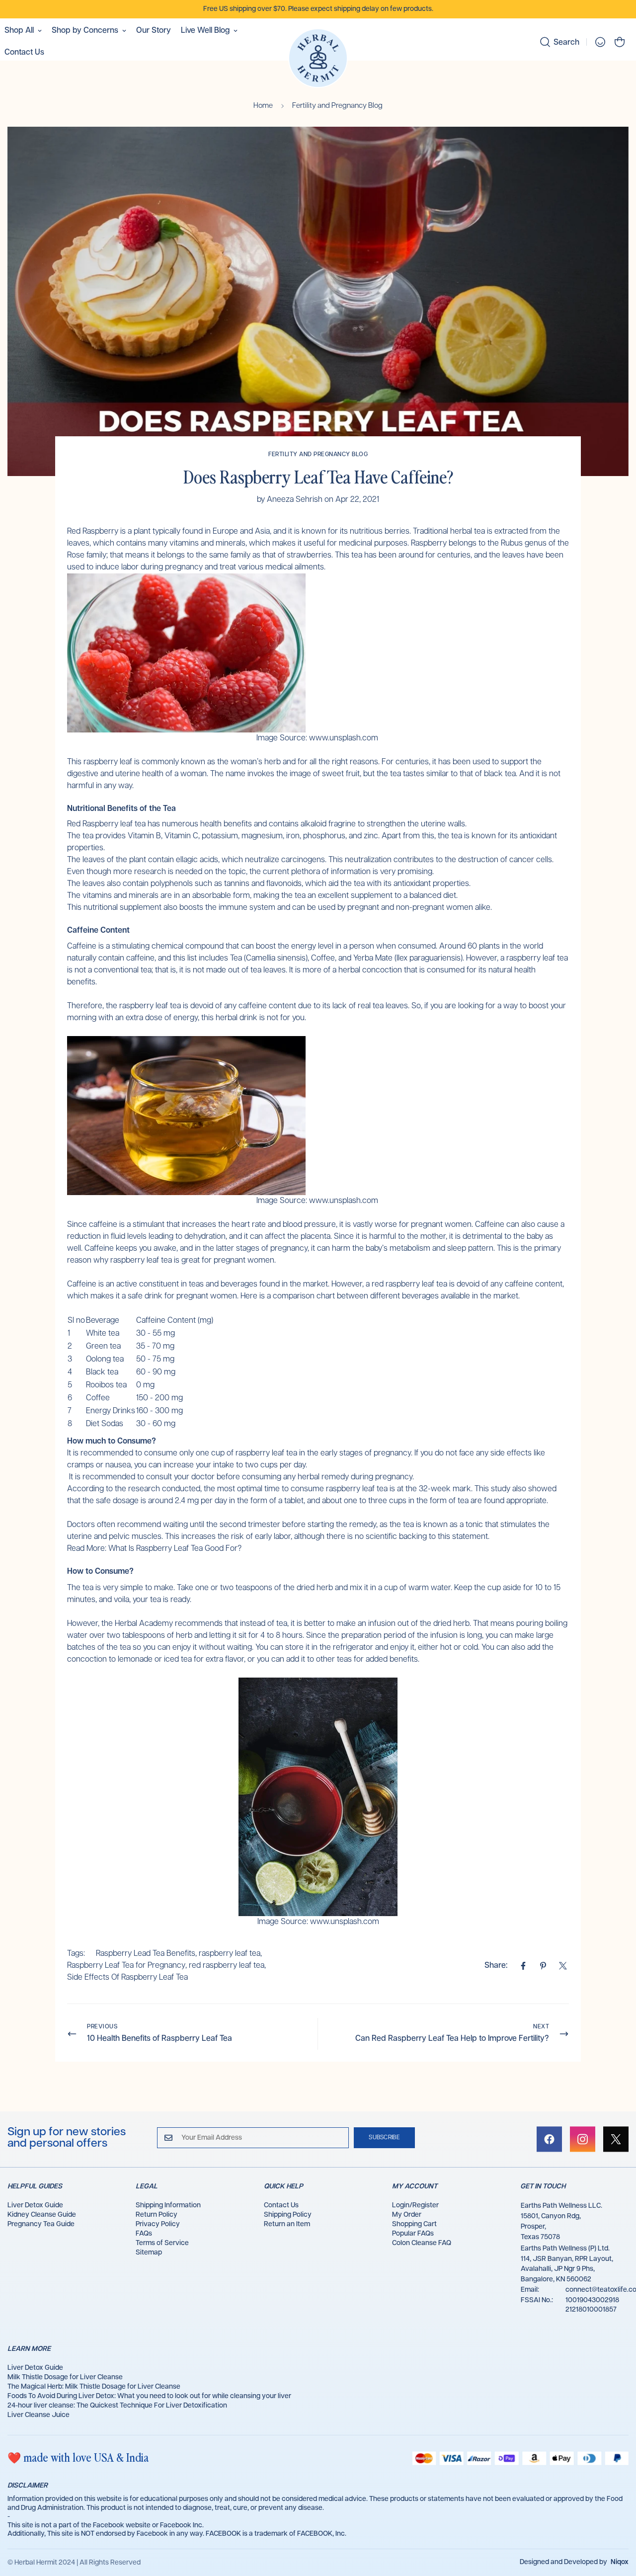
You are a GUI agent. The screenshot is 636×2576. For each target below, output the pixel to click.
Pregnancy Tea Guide (41, 2224)
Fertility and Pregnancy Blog (337, 106)
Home (263, 106)
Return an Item (287, 2224)
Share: (496, 1966)
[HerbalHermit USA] (318, 59)
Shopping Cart (414, 2224)
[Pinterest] (543, 1966)
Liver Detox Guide (35, 2205)
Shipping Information (168, 2205)
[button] (620, 42)
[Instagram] (583, 2139)
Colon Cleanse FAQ (422, 2243)
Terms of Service (162, 2243)
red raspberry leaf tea (227, 1966)
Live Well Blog (205, 31)
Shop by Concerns (85, 31)
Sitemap (149, 2253)
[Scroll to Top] (617, 2522)
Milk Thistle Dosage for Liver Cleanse (65, 2377)
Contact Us (281, 2205)
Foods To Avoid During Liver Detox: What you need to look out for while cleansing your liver (149, 2396)
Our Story (154, 31)
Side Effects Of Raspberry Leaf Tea (127, 1977)
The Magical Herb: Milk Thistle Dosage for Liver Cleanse (94, 2387)
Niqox (620, 2562)
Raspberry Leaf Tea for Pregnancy (126, 1966)
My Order (407, 2215)
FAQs (144, 2234)
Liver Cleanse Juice (39, 2415)
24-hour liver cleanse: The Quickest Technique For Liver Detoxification (117, 2406)
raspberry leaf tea (230, 1954)
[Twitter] (563, 1966)
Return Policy (157, 2215)
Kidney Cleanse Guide (42, 2215)
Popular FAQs (413, 2234)
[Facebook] (523, 1966)
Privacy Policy (158, 2224)
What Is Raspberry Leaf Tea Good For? (175, 1549)
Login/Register (415, 2205)
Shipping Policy (288, 2215)
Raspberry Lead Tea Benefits (146, 1954)
